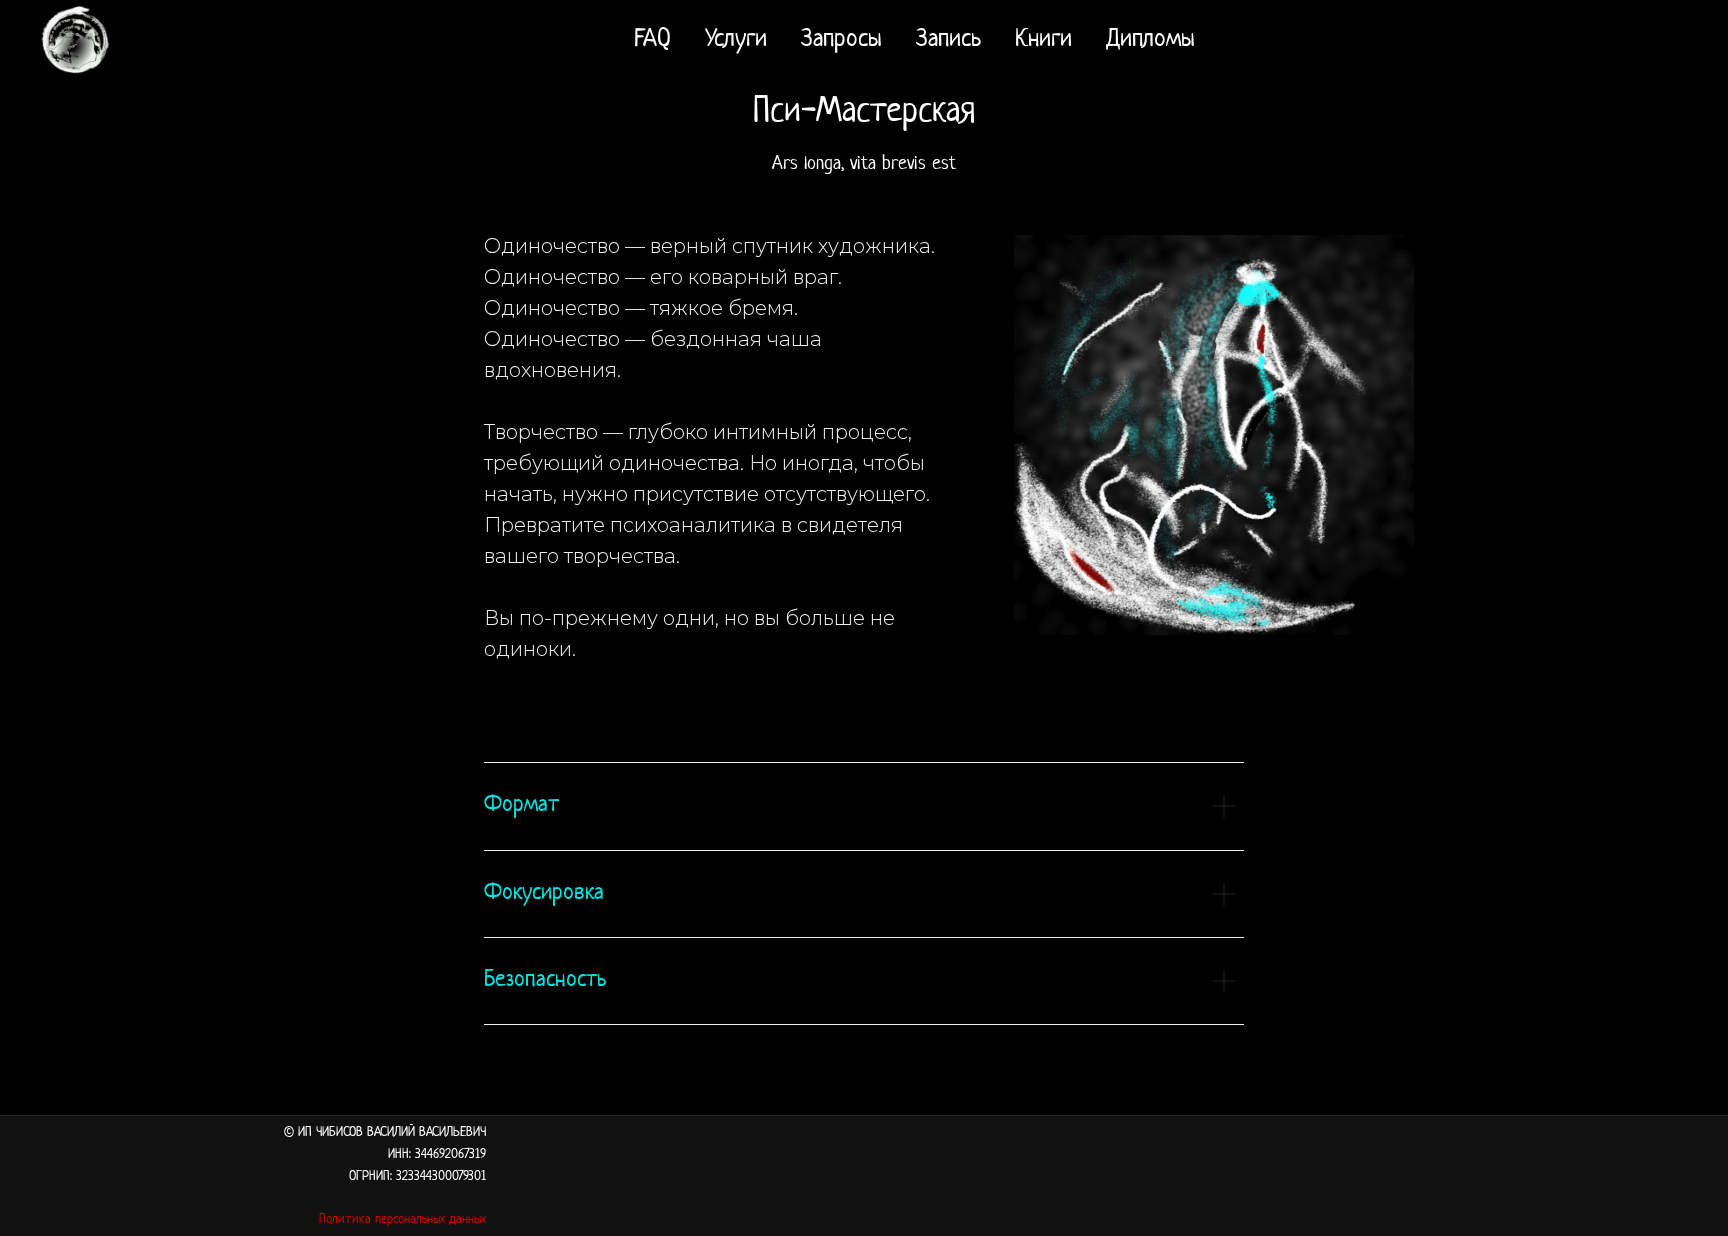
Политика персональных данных (402, 1219)
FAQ (652, 39)
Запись (948, 39)
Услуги (736, 39)
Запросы (841, 39)
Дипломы (1150, 39)
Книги (1043, 39)
